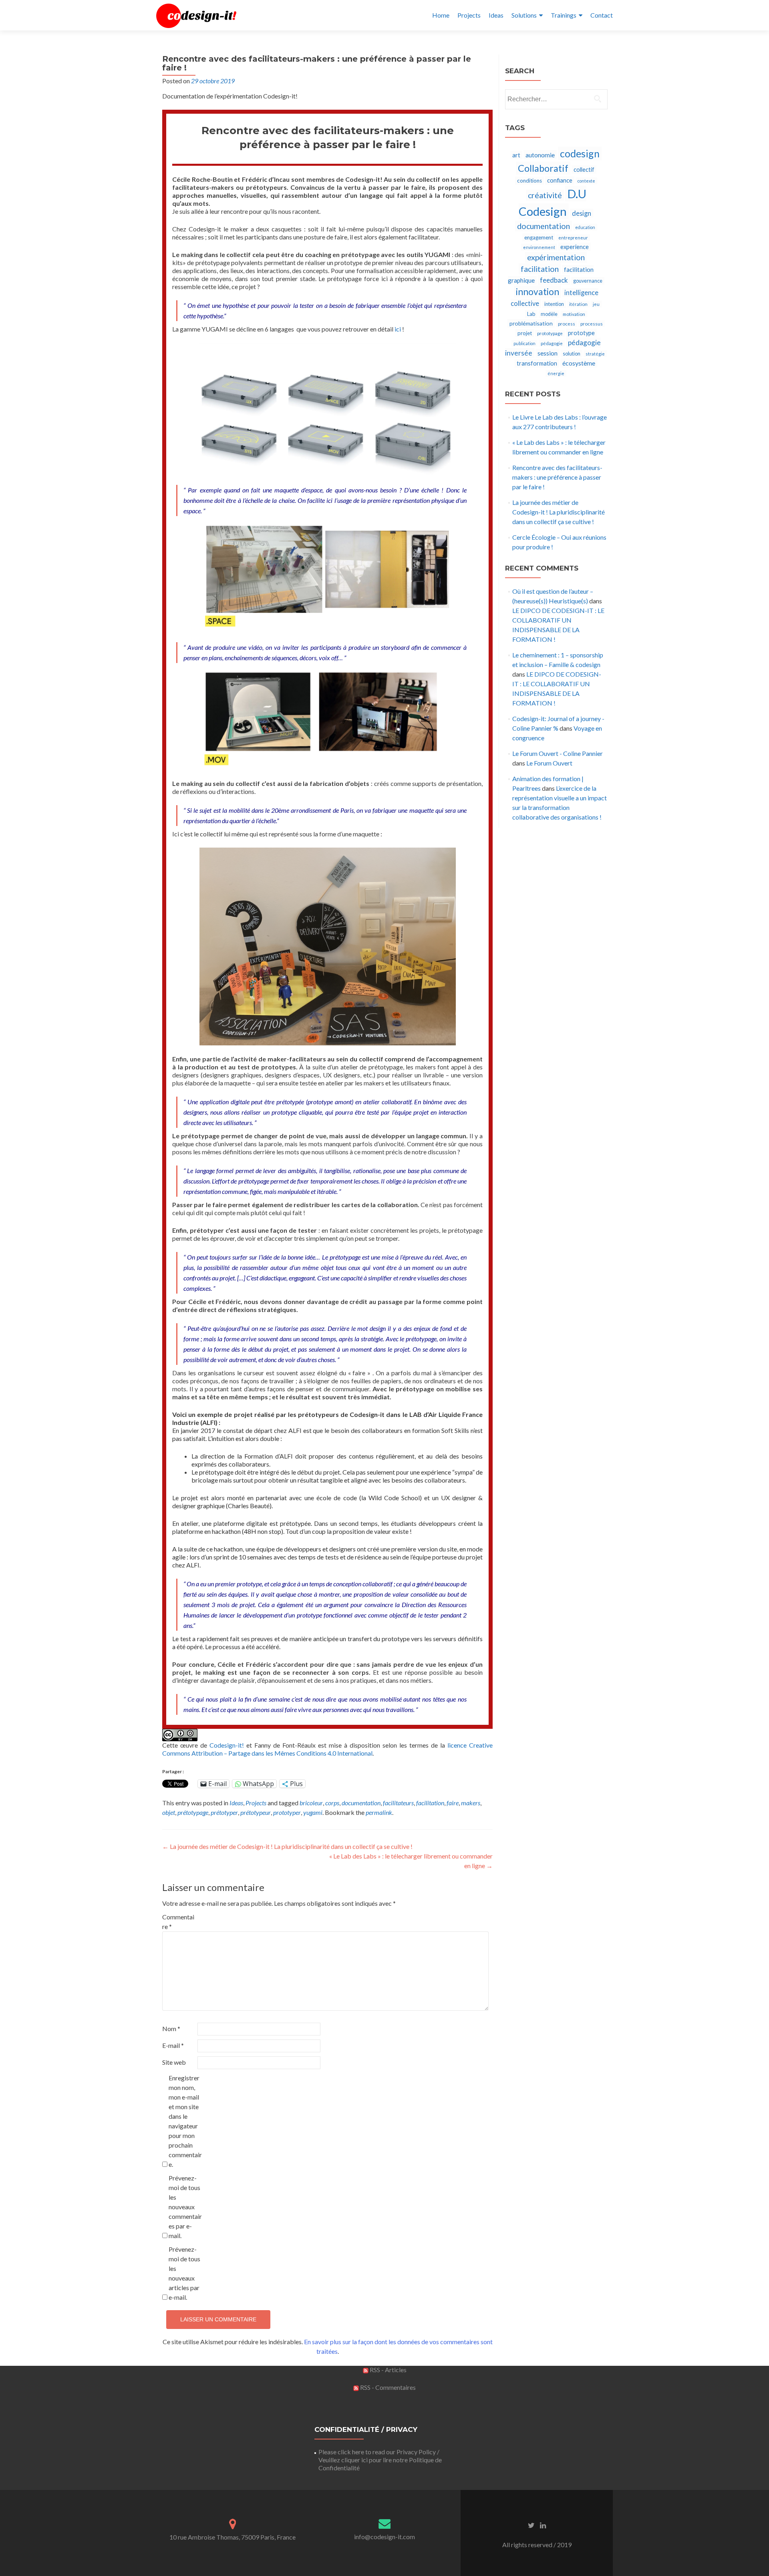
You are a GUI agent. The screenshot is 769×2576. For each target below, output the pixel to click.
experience (575, 247)
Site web (174, 2062)
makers (471, 1803)
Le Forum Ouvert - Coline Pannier (558, 753)
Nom (171, 2028)
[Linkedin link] (543, 2525)
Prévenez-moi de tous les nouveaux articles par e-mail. (184, 2273)
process (567, 324)
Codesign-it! (227, 1745)
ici (398, 329)
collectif (584, 170)
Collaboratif (543, 168)
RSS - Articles (388, 2370)
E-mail (173, 2045)
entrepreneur (573, 238)
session (548, 353)
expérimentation (556, 257)
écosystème (579, 363)
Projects (469, 15)
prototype (581, 333)
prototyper (287, 1812)
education (585, 227)
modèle (549, 314)
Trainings (564, 15)
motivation (574, 314)
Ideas (496, 15)
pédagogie (552, 343)
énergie (556, 373)
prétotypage (193, 1812)
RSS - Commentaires (387, 2387)
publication (524, 343)
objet (169, 1812)
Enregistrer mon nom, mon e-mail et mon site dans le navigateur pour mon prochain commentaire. (185, 2121)
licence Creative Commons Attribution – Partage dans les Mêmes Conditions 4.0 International (327, 1749)
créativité (545, 195)
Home (441, 15)
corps (332, 1803)
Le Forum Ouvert (549, 763)
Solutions (524, 15)
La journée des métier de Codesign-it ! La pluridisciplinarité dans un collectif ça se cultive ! (287, 1846)
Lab (531, 314)
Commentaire (178, 1922)
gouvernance (588, 281)
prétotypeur (256, 1812)
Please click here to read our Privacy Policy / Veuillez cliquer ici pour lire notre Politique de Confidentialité (380, 2460)
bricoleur (311, 1803)
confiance (560, 180)
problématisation (531, 323)
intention (554, 304)
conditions (529, 181)
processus (592, 324)
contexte (586, 181)
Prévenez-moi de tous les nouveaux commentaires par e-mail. (185, 2207)
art (516, 155)
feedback (554, 280)
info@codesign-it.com (384, 2537)
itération (578, 304)
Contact (602, 15)
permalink (379, 1812)
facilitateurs (398, 1803)
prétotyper (224, 1812)
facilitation (430, 1803)
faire (453, 1803)
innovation (537, 292)
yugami (313, 1812)
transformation (537, 363)
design (582, 213)
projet (525, 333)
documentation (361, 1803)
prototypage (550, 333)
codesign (580, 153)
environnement (539, 247)
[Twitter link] (531, 2525)
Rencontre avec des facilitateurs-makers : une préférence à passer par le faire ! (557, 477)
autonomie (540, 155)
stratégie (595, 354)
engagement (539, 237)
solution (572, 354)
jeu (596, 304)
